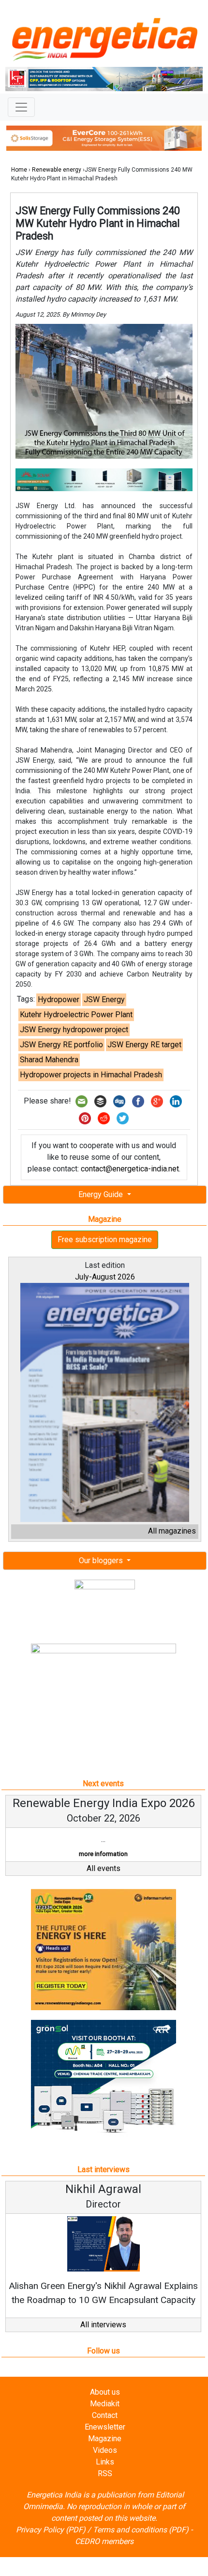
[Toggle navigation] (21, 107)
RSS (105, 2473)
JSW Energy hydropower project (74, 1030)
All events (104, 1868)
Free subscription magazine (105, 1240)
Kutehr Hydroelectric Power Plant (76, 1015)
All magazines (172, 1531)
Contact (105, 2415)
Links (105, 2462)
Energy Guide (102, 1194)
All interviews (103, 2325)
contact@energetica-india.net (130, 1169)
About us (105, 2392)
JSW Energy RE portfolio (61, 1045)
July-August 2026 (105, 1277)
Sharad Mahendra (49, 1060)
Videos (105, 2450)
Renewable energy (57, 170)
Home (19, 170)
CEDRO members (104, 2541)
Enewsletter (105, 2427)
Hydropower (59, 1000)
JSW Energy (104, 1000)
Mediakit (105, 2404)
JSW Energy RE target (144, 1045)
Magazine (105, 2439)
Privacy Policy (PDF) (51, 2530)
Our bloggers (102, 1560)
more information (103, 1854)
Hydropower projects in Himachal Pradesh (91, 1075)
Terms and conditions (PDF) (141, 2530)
